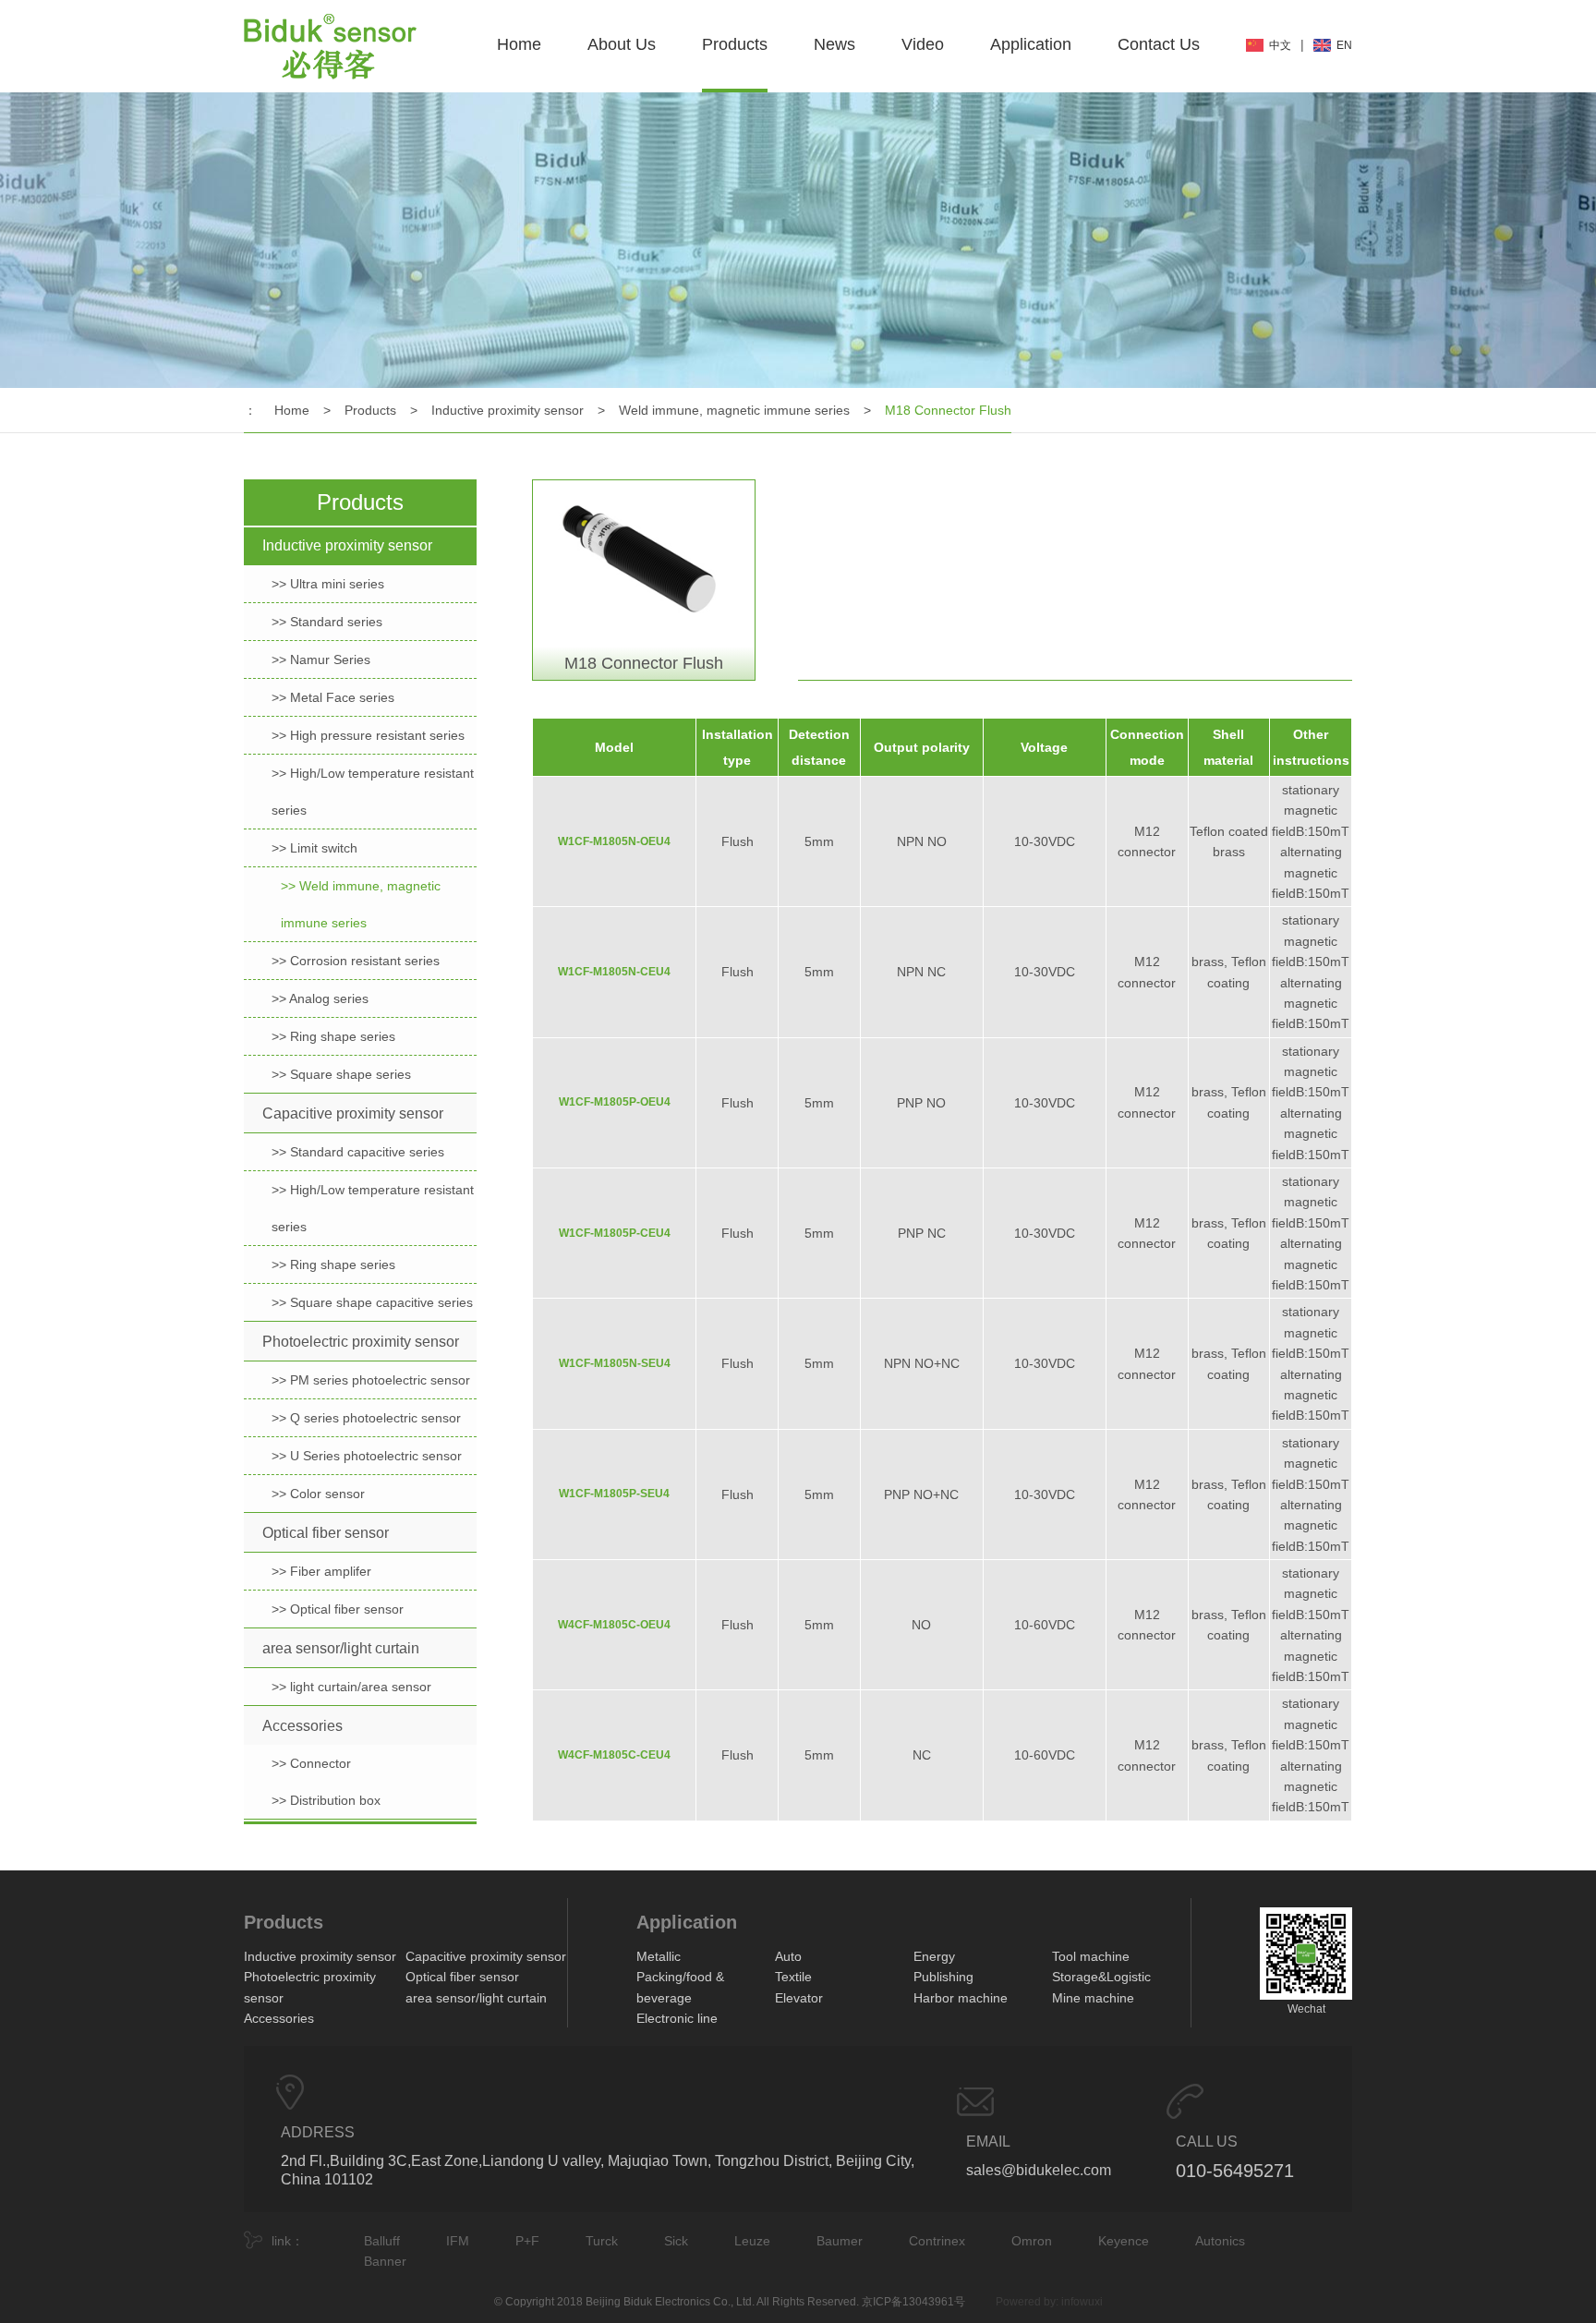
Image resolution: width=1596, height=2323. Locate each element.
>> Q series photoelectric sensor (366, 1418)
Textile (793, 1977)
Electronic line (677, 2018)
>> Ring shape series (333, 1036)
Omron (1032, 2241)
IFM (458, 2241)
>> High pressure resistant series (368, 735)
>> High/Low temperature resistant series (373, 792)
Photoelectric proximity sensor (361, 1342)
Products (735, 44)
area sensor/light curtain (341, 1648)
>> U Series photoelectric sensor (367, 1456)
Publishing (943, 1977)
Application (1031, 44)
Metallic (659, 1956)
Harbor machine (961, 1998)
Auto (788, 1956)
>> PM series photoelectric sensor (371, 1380)
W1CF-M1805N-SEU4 (615, 1363)
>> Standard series (327, 622)
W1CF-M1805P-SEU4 (614, 1494)
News (834, 44)
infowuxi (1082, 2302)
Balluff (382, 2241)
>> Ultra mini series (328, 584)
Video (923, 44)
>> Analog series (320, 998)
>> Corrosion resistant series (356, 961)
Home (519, 44)
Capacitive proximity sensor (353, 1113)
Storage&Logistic (1101, 1977)
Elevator (799, 1998)
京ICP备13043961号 (913, 2302)
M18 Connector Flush (948, 410)
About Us (622, 44)
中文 (1280, 45)
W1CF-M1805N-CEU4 (614, 972)
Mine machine (1093, 1998)
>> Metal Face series (333, 697)
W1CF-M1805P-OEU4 (615, 1102)
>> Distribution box (326, 1800)
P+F (527, 2241)
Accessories (302, 1726)
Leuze (752, 2241)
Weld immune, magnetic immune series (734, 410)
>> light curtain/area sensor (351, 1687)
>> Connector (311, 1763)
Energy (934, 1956)
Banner (385, 2261)
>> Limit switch (314, 848)
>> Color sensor (318, 1494)
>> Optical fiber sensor (338, 1609)
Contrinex (937, 2241)
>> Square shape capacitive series (372, 1302)
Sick (676, 2241)
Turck (602, 2241)
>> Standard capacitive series (358, 1152)
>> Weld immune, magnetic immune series (361, 904)
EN (1344, 45)
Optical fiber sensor (326, 1533)
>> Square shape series (341, 1074)
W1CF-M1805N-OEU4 (614, 841)
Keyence (1124, 2241)
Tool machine (1091, 1956)
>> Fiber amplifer (321, 1571)
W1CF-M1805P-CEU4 (615, 1233)
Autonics (1220, 2241)
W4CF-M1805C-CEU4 (614, 1755)
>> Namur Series (321, 659)
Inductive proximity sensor (508, 410)
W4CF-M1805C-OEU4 (614, 1625)
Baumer (840, 2241)
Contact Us (1159, 44)
